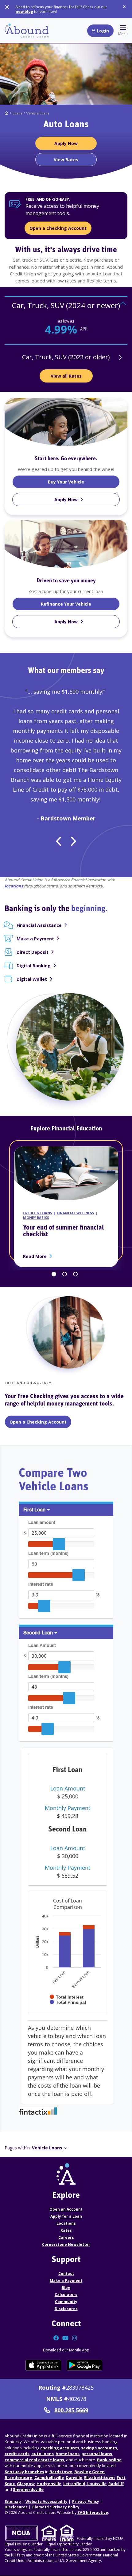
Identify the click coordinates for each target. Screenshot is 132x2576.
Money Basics (36, 1217)
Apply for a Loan (66, 2216)
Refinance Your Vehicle (80, 604)
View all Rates (66, 376)
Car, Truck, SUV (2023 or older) (66, 357)
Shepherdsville (28, 2489)
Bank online (109, 2460)
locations (14, 886)
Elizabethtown (99, 2477)
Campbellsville (49, 2477)
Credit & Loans (38, 1213)
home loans (68, 2454)
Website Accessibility (47, 2501)
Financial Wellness (76, 1213)
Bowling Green (89, 2472)
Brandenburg (19, 2477)
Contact (66, 2274)
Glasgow (26, 2484)
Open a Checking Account (58, 228)
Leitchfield (74, 2484)
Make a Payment (35, 939)
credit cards (17, 2454)
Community (66, 2302)
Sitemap (13, 2501)
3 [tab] (75, 1274)
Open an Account (66, 2209)
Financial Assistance (39, 925)
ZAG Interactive (93, 2513)
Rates (66, 2230)
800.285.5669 (71, 2410)
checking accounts (60, 2448)
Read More (37, 1256)
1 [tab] (54, 1274)
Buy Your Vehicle (80, 482)
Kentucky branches (24, 2472)
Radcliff (116, 2484)
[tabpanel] (66, 321)
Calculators (66, 2295)
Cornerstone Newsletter (66, 2244)
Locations (66, 2223)
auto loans (43, 2454)
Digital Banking (34, 966)
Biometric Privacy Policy (56, 2507)
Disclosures (66, 2309)
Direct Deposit (33, 952)
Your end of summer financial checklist (63, 1231)
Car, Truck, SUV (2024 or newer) (66, 305)
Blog (66, 2288)
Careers (66, 2237)
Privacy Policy (86, 2501)
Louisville (96, 2484)
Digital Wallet (32, 979)
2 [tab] (65, 1274)
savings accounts (99, 2448)
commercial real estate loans (34, 2460)
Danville (74, 2477)
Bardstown (61, 2472)
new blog (24, 11)
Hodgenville (49, 2484)
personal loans (97, 2454)
